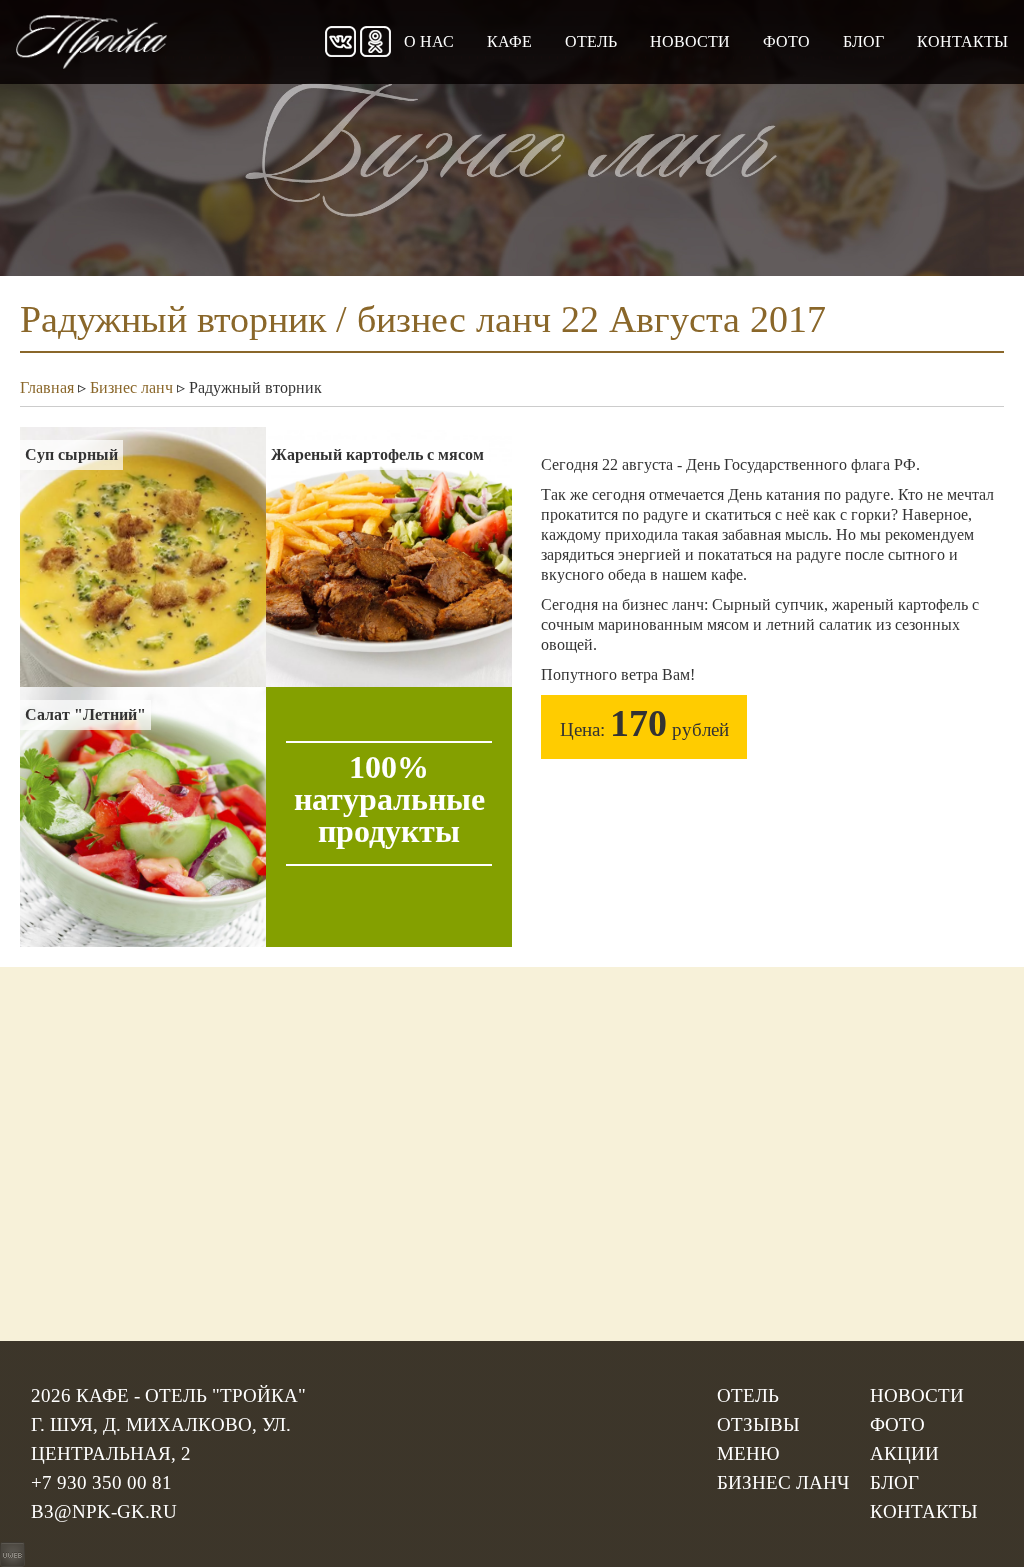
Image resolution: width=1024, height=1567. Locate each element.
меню (748, 1453)
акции (904, 1453)
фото (786, 41)
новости (690, 41)
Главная (47, 387)
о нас (429, 41)
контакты (962, 41)
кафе (509, 41)
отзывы (758, 1424)
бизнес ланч (783, 1482)
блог (863, 41)
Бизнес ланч (131, 387)
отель (591, 41)
